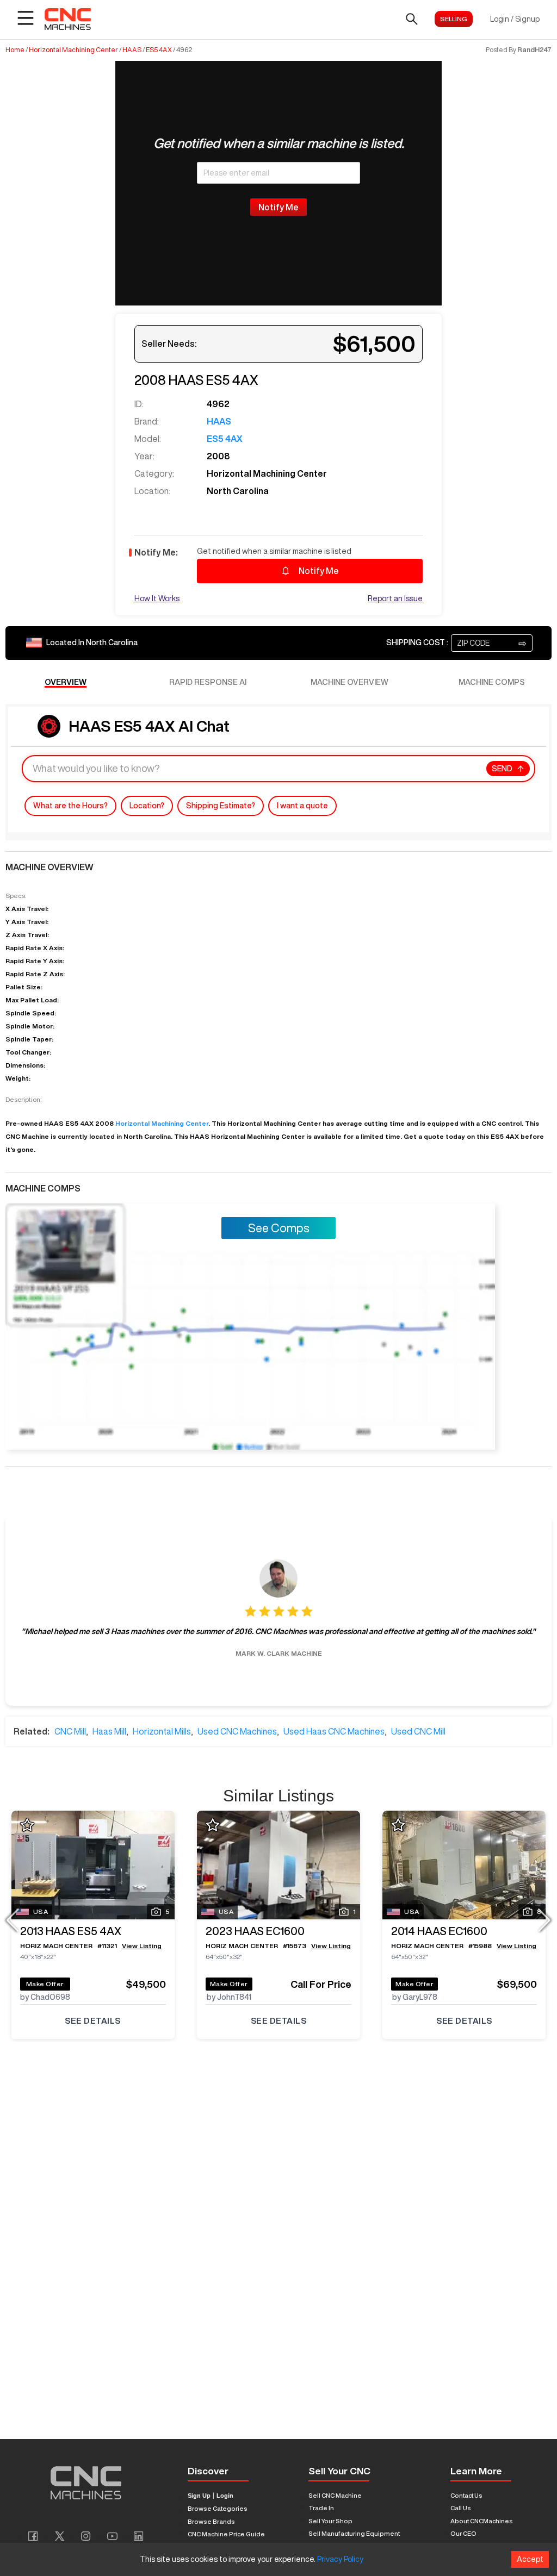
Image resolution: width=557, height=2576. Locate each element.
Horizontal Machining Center (73, 50)
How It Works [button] (157, 598)
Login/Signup (515, 19)
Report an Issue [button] (395, 598)
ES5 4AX (159, 50)
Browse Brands (211, 2521)
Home (15, 50)
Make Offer (45, 1984)
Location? (147, 806)
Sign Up (199, 2496)
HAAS (132, 50)
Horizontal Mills (162, 1731)
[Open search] (412, 19)
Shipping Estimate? (221, 806)
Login (225, 2496)
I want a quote (302, 806)
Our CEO (463, 2533)
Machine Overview (349, 682)
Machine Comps (492, 682)
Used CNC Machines (237, 1731)
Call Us (461, 2508)
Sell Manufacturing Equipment (354, 2533)
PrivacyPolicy (340, 2559)
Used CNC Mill (418, 1731)
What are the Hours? (70, 806)
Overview (66, 682)
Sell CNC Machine (335, 2495)
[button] (492, 643)
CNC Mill (70, 1731)
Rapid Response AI (208, 682)
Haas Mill (109, 1731)
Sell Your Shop (330, 2521)
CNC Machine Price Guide (226, 2534)
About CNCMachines (482, 2521)
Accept (530, 2559)
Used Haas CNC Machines (334, 1731)
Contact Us (466, 2495)
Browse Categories (218, 2508)
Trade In (321, 2508)
